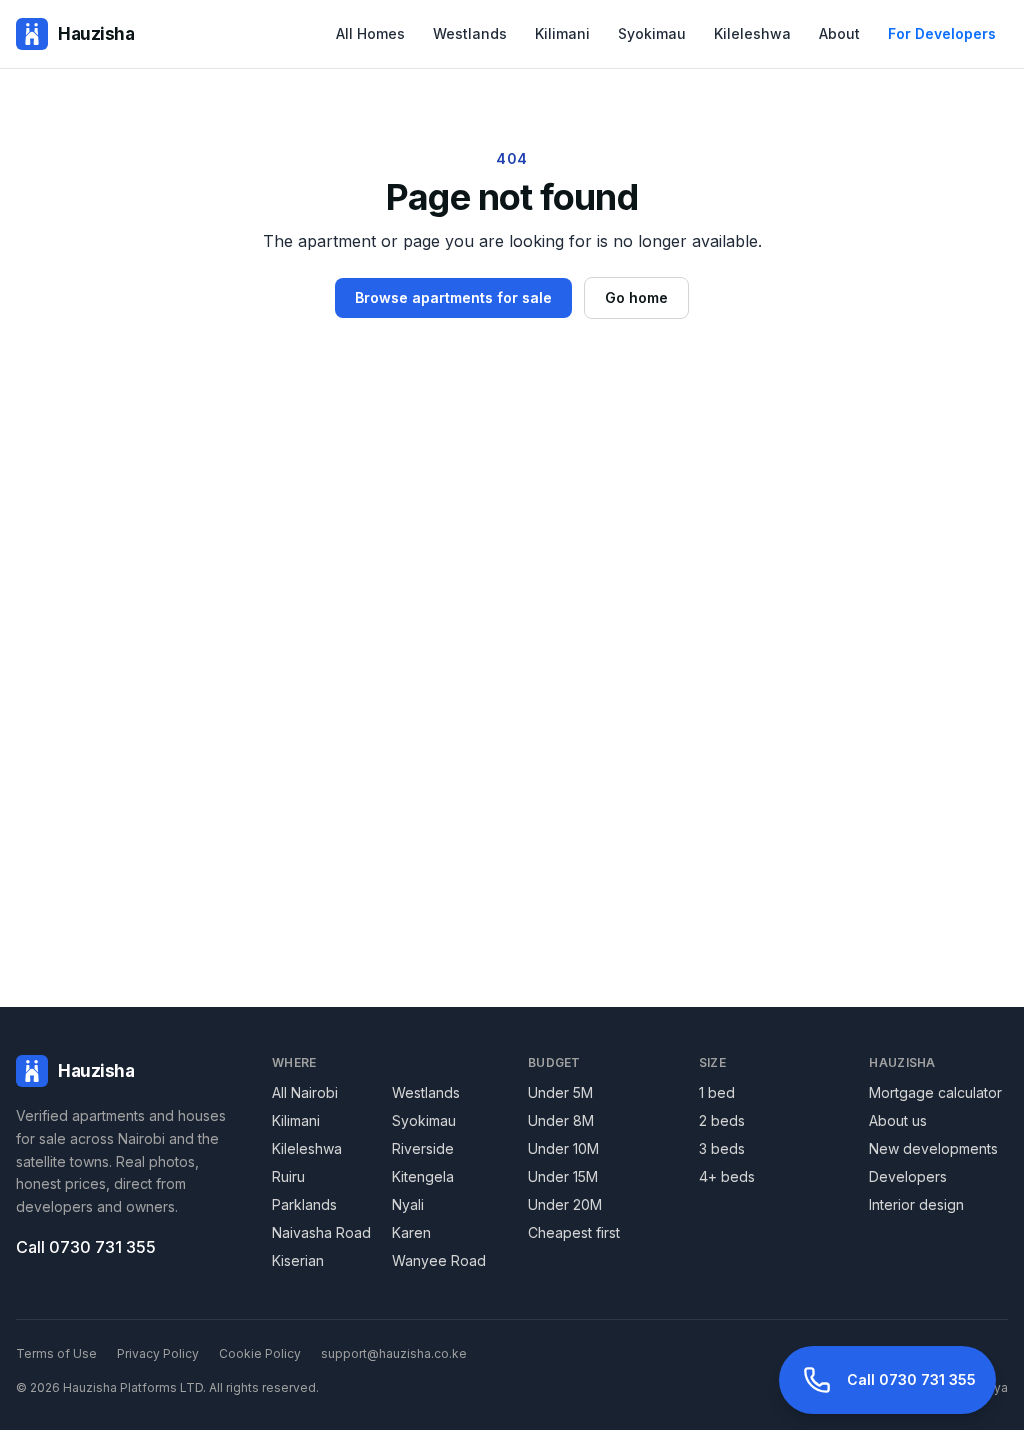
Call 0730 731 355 (86, 1247)
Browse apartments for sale (453, 297)
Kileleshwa (752, 33)
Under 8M (561, 1120)
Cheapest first (574, 1232)
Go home (636, 297)
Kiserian (298, 1260)
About (839, 33)
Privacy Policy (158, 1353)
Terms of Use (56, 1353)
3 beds (722, 1148)
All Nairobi (305, 1092)
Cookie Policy (260, 1353)
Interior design (916, 1204)
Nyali (408, 1204)
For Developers (942, 33)
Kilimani (562, 33)
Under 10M (563, 1148)
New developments (933, 1148)
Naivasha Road (321, 1232)
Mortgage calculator (935, 1092)
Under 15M (563, 1176)
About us (898, 1120)
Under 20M (565, 1204)
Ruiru (288, 1176)
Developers (908, 1176)
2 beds (722, 1120)
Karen (411, 1232)
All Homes (370, 33)
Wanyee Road (439, 1260)
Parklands (304, 1204)
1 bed (717, 1092)
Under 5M (560, 1092)
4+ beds (727, 1176)
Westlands (470, 33)
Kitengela (423, 1176)
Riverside (423, 1148)
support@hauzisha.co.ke (394, 1353)
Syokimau (652, 33)
